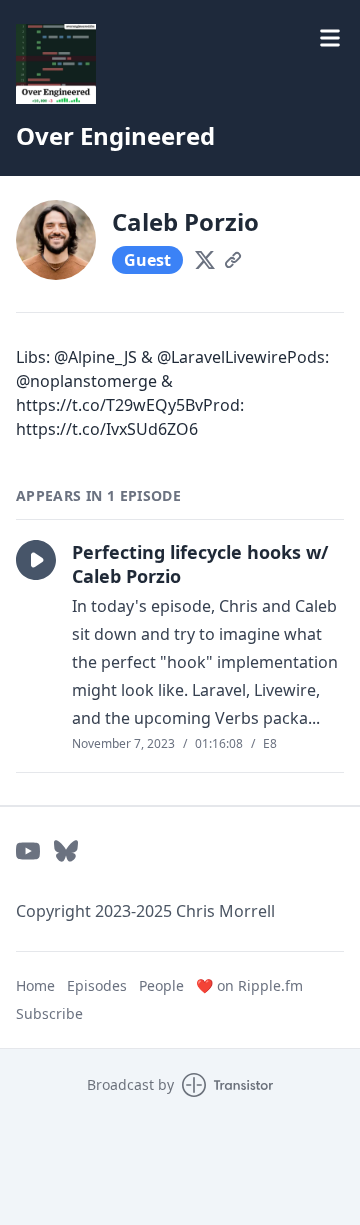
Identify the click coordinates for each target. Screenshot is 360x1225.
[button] (36, 560)
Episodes (97, 985)
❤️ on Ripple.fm (249, 985)
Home (35, 985)
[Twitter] (205, 260)
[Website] (233, 260)
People (161, 985)
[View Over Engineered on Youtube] (28, 851)
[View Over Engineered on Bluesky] (66, 851)
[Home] (56, 64)
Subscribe (49, 1013)
